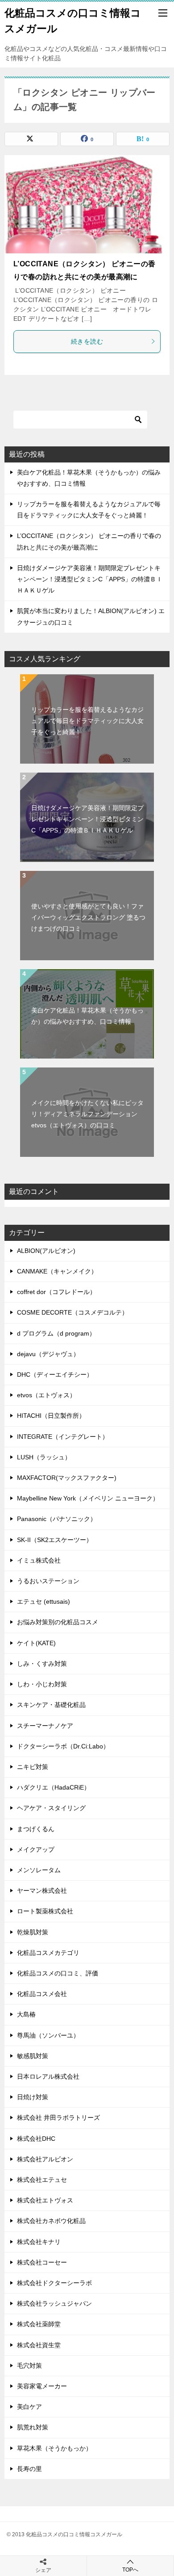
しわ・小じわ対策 (42, 1684)
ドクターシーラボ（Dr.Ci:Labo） (63, 1746)
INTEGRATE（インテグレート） (63, 1437)
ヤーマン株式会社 (42, 1891)
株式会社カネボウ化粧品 (51, 2221)
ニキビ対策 (33, 1767)
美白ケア (29, 2407)
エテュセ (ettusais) (43, 1601)
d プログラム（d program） (56, 1333)
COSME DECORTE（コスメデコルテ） (72, 1312)
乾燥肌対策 (33, 1932)
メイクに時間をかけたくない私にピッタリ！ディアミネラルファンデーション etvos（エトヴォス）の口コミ (87, 1114)
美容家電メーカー (42, 2386)
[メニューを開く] (163, 13)
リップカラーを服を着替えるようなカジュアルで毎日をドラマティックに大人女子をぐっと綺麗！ (87, 721)
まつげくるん (36, 1829)
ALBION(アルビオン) (46, 1251)
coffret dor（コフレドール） (56, 1292)
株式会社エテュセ (42, 2180)
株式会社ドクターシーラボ (54, 2283)
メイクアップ (36, 1849)
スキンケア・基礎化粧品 (51, 1705)
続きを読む (87, 341)
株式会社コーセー (42, 2262)
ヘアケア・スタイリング (51, 1808)
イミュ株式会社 (39, 1560)
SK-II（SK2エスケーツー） (55, 1540)
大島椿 (26, 2014)
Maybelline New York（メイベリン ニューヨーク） (88, 1498)
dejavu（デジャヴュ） (48, 1354)
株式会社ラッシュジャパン (54, 2303)
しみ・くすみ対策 (42, 1664)
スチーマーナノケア (45, 1726)
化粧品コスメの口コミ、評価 (58, 1973)
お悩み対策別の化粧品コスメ (58, 1622)
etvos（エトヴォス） (46, 1395)
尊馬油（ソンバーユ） (48, 2035)
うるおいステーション (48, 1581)
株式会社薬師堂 (39, 2324)
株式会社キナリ (39, 2242)
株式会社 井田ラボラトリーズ (58, 2118)
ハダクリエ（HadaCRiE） (54, 1787)
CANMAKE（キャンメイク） (57, 1271)
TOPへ (130, 2570)
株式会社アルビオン (45, 2159)
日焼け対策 (33, 2097)
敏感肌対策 (33, 2056)
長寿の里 (29, 2469)
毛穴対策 (29, 2366)
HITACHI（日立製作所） (51, 1416)
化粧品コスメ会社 (42, 1994)
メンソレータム (39, 1870)
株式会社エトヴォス (45, 2200)
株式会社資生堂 (39, 2345)
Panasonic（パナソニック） (57, 1519)
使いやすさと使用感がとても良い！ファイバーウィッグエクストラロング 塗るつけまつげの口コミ (88, 917)
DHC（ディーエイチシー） (55, 1374)
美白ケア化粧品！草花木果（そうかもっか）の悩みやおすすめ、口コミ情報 (87, 1016)
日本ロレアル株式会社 (48, 2076)
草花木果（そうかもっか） (54, 2448)
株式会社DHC (36, 2139)
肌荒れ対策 (33, 2427)
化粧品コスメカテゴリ (48, 1953)
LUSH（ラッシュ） (44, 1457)
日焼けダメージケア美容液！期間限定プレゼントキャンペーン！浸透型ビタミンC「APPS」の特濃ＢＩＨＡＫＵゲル (90, 579)
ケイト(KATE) (36, 1643)
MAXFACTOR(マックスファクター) (67, 1478)
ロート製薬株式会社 (45, 1911)
